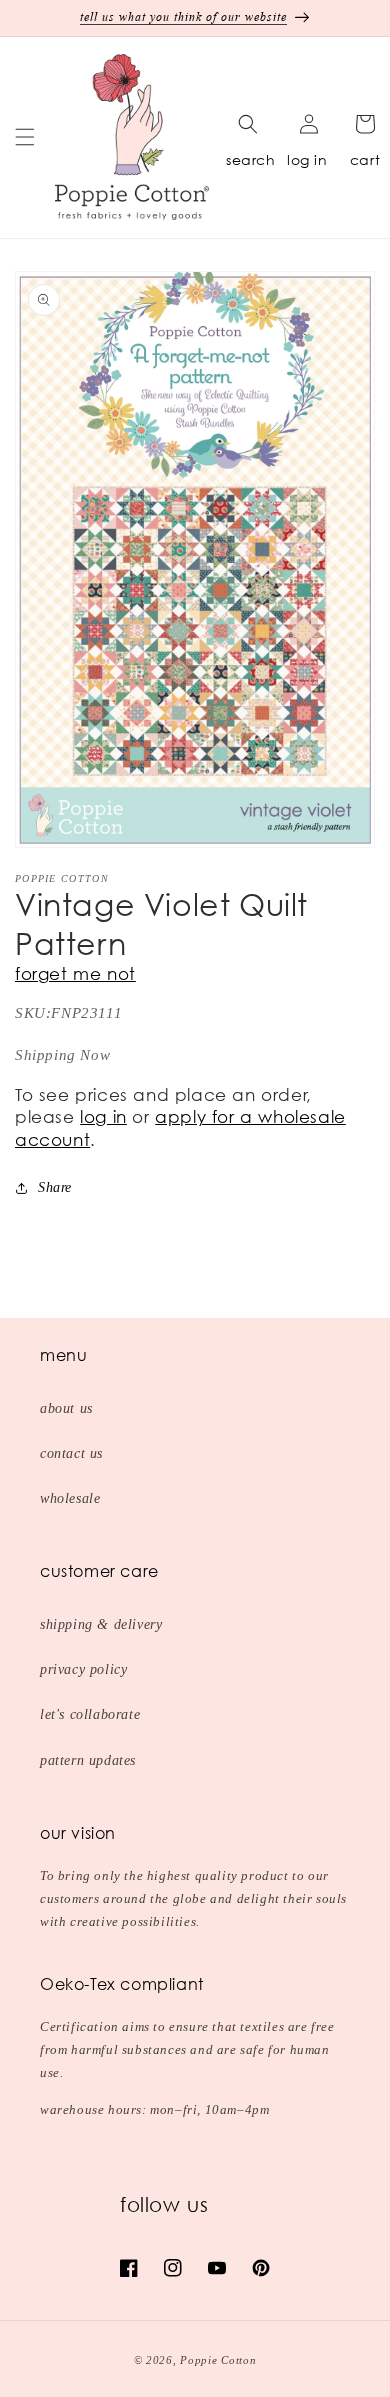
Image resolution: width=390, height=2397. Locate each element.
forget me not (75, 973)
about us (66, 1408)
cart (365, 159)
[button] (25, 137)
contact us (71, 1453)
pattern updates (88, 1760)
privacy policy (83, 1669)
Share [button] (55, 1187)
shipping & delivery (101, 1624)
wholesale (70, 1498)
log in (307, 159)
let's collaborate (90, 1714)
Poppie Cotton (218, 2360)
